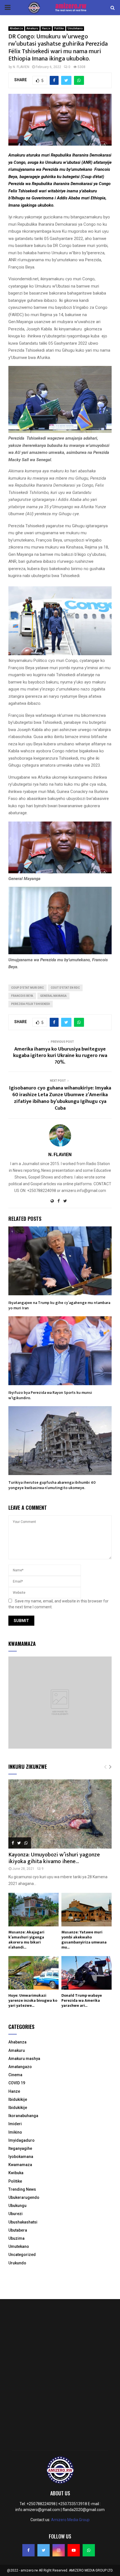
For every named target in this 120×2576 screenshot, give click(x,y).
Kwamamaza (20, 2165)
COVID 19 (17, 2083)
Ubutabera (18, 2230)
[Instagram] (59, 2550)
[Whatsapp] (89, 2550)
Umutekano (75, 28)
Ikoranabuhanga (23, 2116)
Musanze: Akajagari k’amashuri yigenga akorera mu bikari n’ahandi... (26, 1940)
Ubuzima (16, 2238)
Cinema (15, 2075)
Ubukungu (17, 2206)
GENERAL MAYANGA (53, 996)
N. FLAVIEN (21, 67)
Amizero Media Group (70, 2520)
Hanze (46, 28)
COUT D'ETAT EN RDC (65, 988)
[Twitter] (44, 2550)
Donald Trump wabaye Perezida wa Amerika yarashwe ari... (82, 2000)
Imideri (15, 2124)
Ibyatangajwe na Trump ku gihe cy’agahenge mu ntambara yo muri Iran (59, 1305)
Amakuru (32, 28)
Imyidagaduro (21, 2140)
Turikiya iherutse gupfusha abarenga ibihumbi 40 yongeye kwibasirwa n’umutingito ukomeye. (52, 1485)
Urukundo (17, 2263)
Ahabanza (16, 28)
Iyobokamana (21, 2157)
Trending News (22, 2189)
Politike (59, 28)
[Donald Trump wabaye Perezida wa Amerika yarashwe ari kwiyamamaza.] (87, 1973)
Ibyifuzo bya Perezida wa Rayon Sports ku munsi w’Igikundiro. (50, 1395)
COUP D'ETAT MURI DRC (27, 988)
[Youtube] (74, 2550)
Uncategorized (22, 2255)
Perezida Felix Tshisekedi (31, 1004)
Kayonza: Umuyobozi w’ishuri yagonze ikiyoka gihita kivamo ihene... (54, 1858)
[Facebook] (28, 2550)
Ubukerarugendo (24, 2197)
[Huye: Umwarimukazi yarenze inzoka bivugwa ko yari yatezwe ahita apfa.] (33, 1973)
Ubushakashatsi (23, 2222)
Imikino (15, 2132)
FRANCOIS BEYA (22, 996)
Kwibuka (16, 2173)
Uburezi (15, 2214)
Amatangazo (20, 2067)
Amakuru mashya (24, 2059)
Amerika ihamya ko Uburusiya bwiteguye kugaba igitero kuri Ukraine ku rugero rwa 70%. (60, 1056)
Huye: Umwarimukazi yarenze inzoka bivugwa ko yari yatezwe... (33, 2000)
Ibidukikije (18, 2099)
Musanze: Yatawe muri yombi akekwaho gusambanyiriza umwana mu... (84, 1940)
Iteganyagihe (20, 2148)
